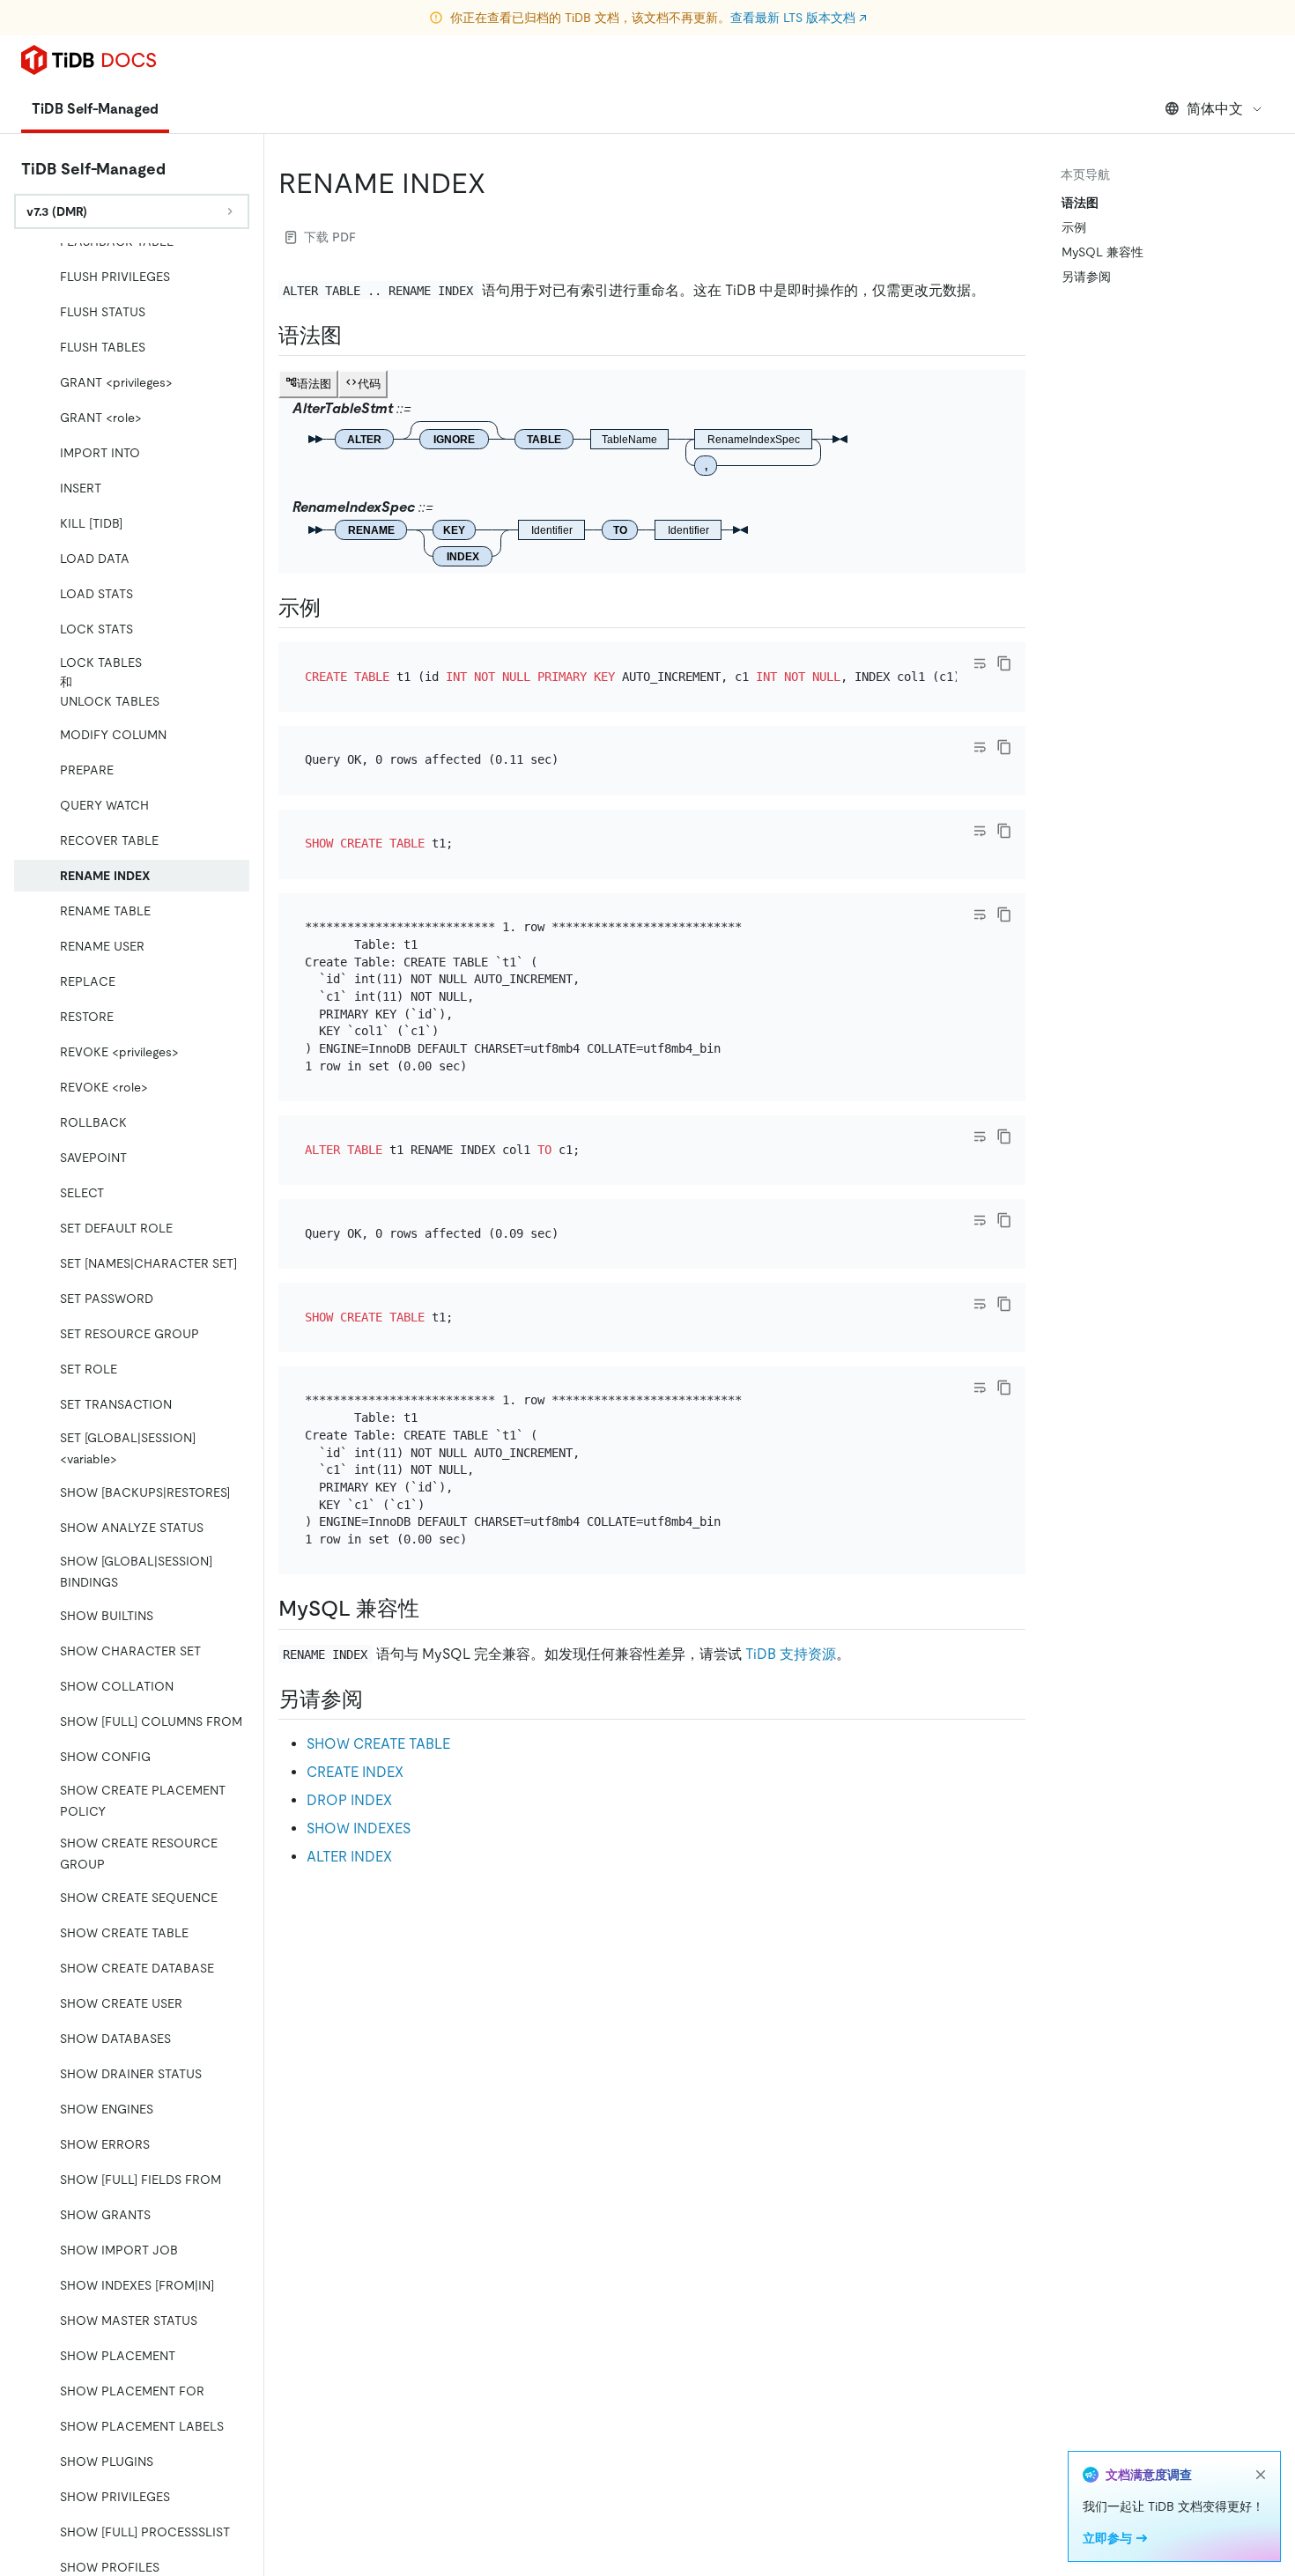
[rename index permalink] (499, 183)
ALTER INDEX (349, 1857)
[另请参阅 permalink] (377, 1699)
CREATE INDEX (355, 1772)
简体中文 (1215, 109)
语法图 (1080, 203)
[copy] (1004, 663)
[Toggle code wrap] (980, 663)
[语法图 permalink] (356, 336)
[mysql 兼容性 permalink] (433, 1609)
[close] (1261, 2475)
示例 (1074, 227)
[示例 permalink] (335, 608)
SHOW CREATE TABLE (378, 1744)
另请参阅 (1086, 277)
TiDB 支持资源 (791, 1654)
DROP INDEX (349, 1800)
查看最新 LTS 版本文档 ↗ (799, 18)
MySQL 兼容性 (1103, 252)
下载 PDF (330, 237)
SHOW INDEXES (359, 1828)
